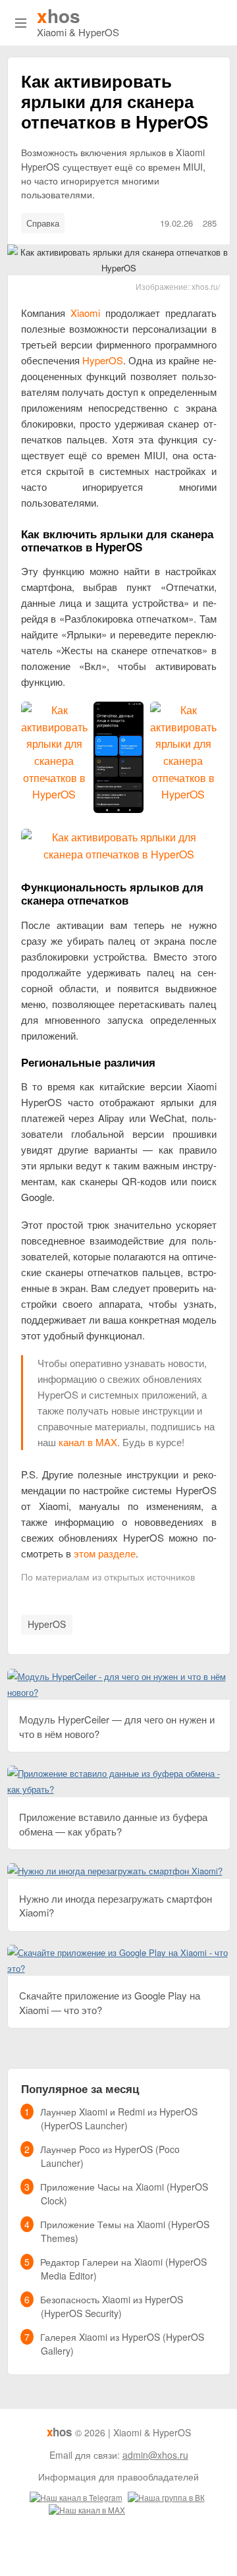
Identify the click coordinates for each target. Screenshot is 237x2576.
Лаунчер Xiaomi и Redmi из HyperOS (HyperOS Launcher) (119, 2118)
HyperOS (103, 360)
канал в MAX (88, 1442)
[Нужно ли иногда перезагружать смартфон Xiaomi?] (115, 1871)
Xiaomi (85, 313)
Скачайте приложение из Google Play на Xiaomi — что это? (110, 2002)
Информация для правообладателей (118, 2477)
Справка (43, 223)
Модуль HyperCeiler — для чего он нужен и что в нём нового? (117, 1726)
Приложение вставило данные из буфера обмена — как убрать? (113, 1824)
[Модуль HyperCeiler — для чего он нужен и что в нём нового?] (119, 1676)
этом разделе (105, 1553)
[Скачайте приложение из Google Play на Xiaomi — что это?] (119, 1952)
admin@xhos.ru (155, 2455)
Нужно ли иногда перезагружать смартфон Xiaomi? (116, 1905)
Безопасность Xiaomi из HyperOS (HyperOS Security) (112, 2306)
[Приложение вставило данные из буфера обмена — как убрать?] (119, 1773)
